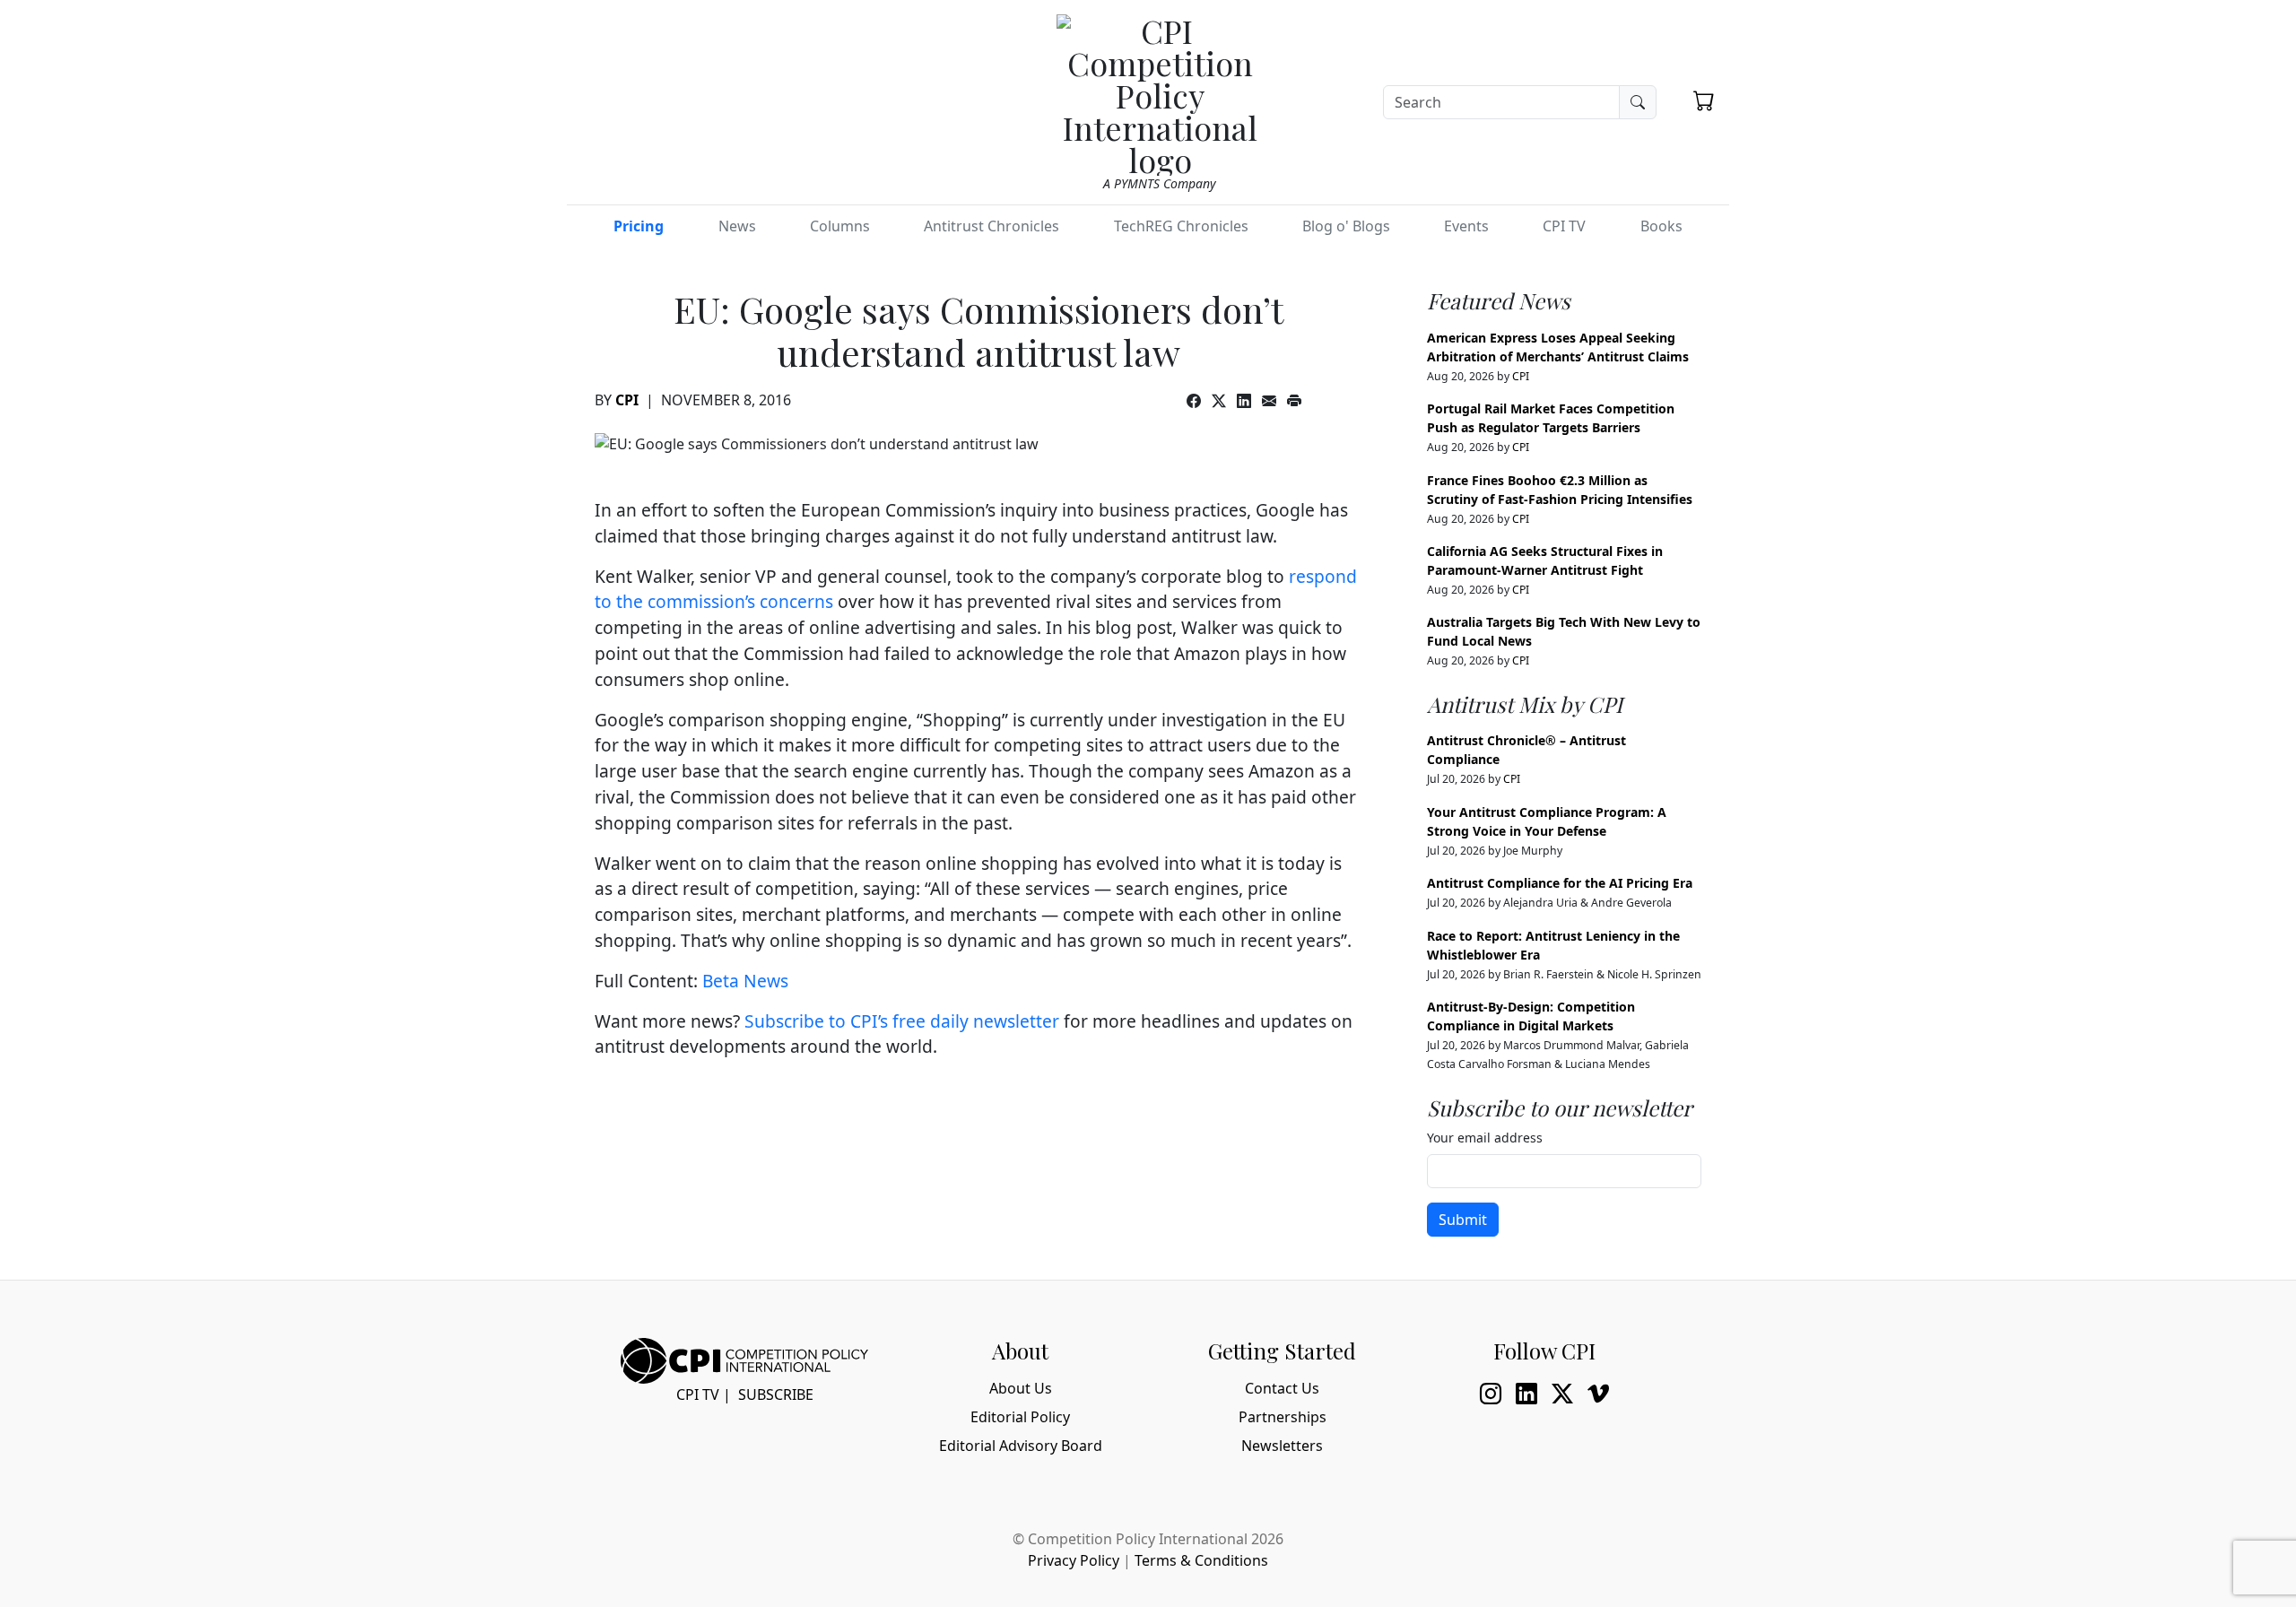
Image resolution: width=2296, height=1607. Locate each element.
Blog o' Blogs (1346, 226)
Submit (1463, 1220)
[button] (1704, 100)
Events (1466, 226)
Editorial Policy (1020, 1417)
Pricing (639, 226)
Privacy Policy (1074, 1560)
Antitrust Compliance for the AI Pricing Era (1560, 883)
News (737, 226)
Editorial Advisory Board (1021, 1446)
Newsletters (1282, 1446)
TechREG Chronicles (1181, 226)
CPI (627, 400)
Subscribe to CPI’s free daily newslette (898, 1021)
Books (1661, 226)
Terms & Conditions (1201, 1560)
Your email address (1485, 1138)
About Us (1021, 1388)
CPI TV (1564, 226)
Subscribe (776, 1394)
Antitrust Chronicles (991, 226)
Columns (840, 226)
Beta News (745, 981)
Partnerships (1283, 1417)
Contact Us (1282, 1388)
